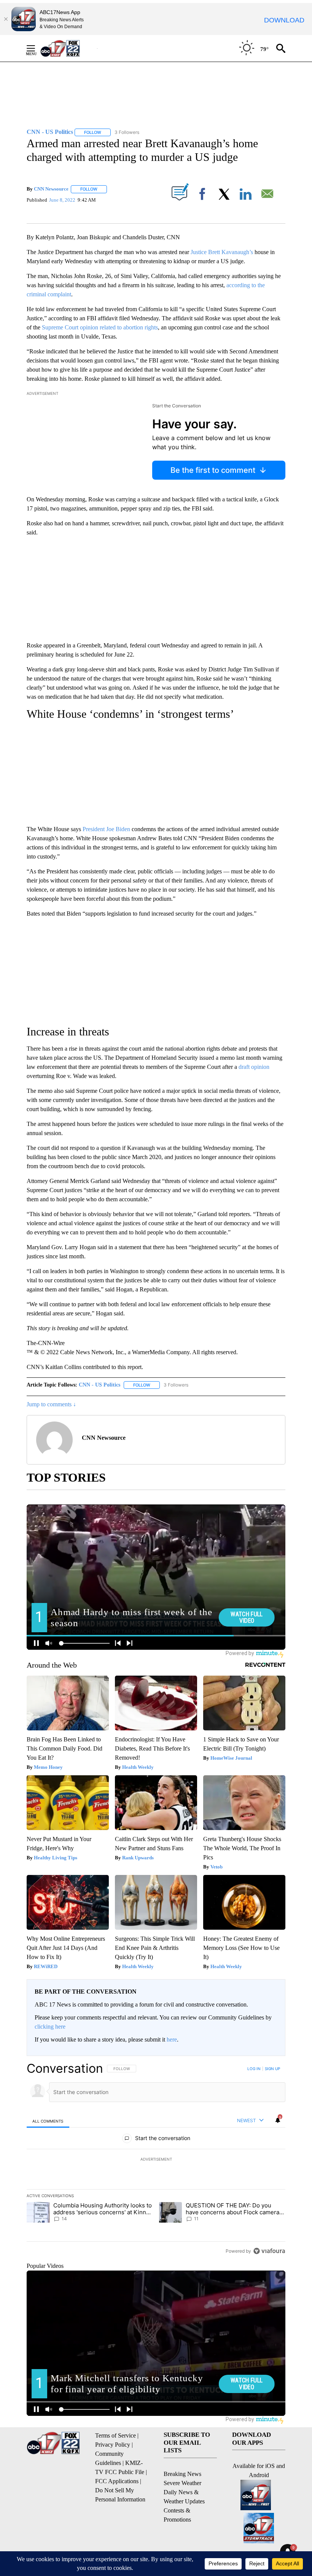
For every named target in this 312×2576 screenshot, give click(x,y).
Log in (254, 2069)
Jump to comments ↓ (51, 1404)
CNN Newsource (51, 189)
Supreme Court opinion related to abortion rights (100, 327)
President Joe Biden (106, 829)
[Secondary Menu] (37, 48)
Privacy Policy (113, 2445)
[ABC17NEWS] (69, 48)
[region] (156, 2159)
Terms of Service (115, 2435)
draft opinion (254, 1067)
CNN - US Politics (99, 1385)
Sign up (272, 2069)
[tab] (48, 2121)
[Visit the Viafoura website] (269, 2251)
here (172, 2039)
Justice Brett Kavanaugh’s (222, 252)
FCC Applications (117, 2481)
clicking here (50, 2027)
